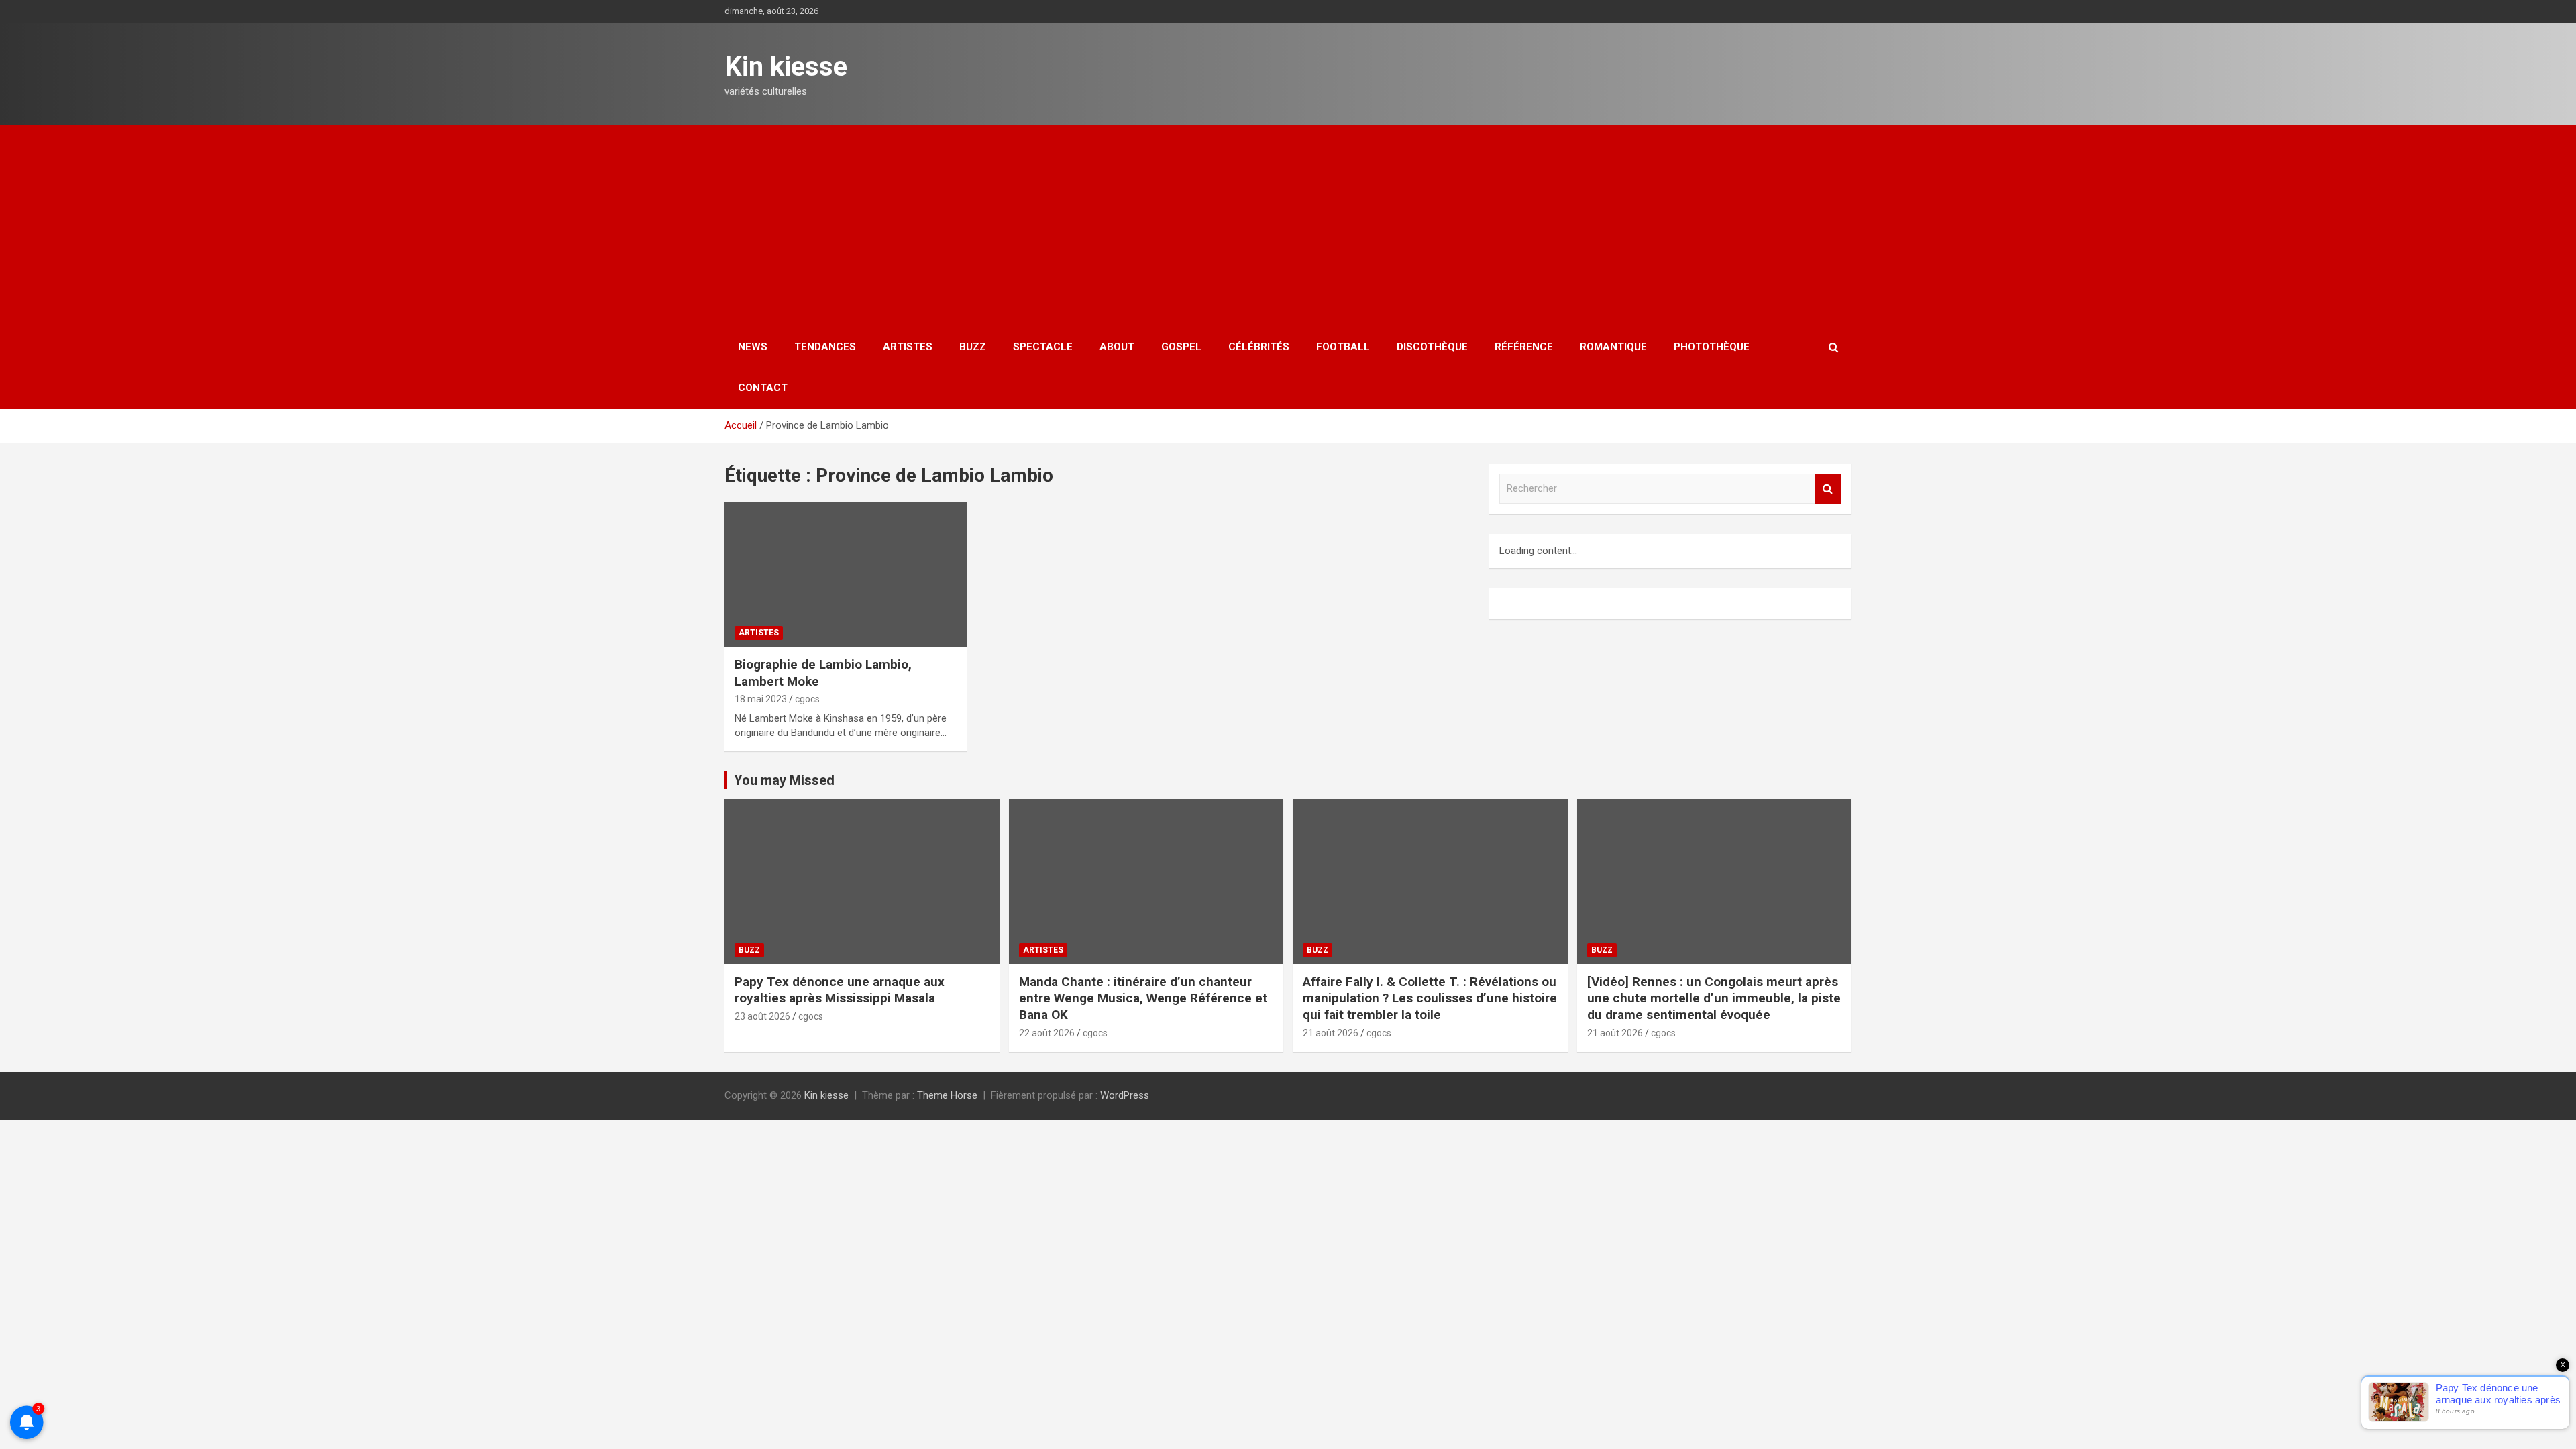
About (1117, 347)
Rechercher (1828, 489)
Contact (763, 388)
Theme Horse (947, 1095)
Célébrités (1259, 347)
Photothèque (1712, 347)
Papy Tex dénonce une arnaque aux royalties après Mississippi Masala (840, 990)
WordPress (1125, 1095)
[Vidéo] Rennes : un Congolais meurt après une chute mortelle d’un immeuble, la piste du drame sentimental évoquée (1714, 998)
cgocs (807, 699)
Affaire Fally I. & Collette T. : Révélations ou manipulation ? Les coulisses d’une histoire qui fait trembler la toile (1430, 998)
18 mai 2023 (761, 699)
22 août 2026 (1047, 1033)
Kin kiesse (786, 67)
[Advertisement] (1288, 226)
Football (1343, 347)
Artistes (908, 347)
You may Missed (784, 780)
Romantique (1613, 347)
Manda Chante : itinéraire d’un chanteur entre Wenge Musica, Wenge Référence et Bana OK (1143, 998)
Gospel (1181, 347)
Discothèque (1432, 347)
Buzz (973, 347)
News (753, 347)
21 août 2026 (1331, 1033)
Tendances (825, 347)
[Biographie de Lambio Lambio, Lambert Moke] (846, 574)
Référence (1524, 347)
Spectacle (1043, 347)
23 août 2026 (762, 1016)
